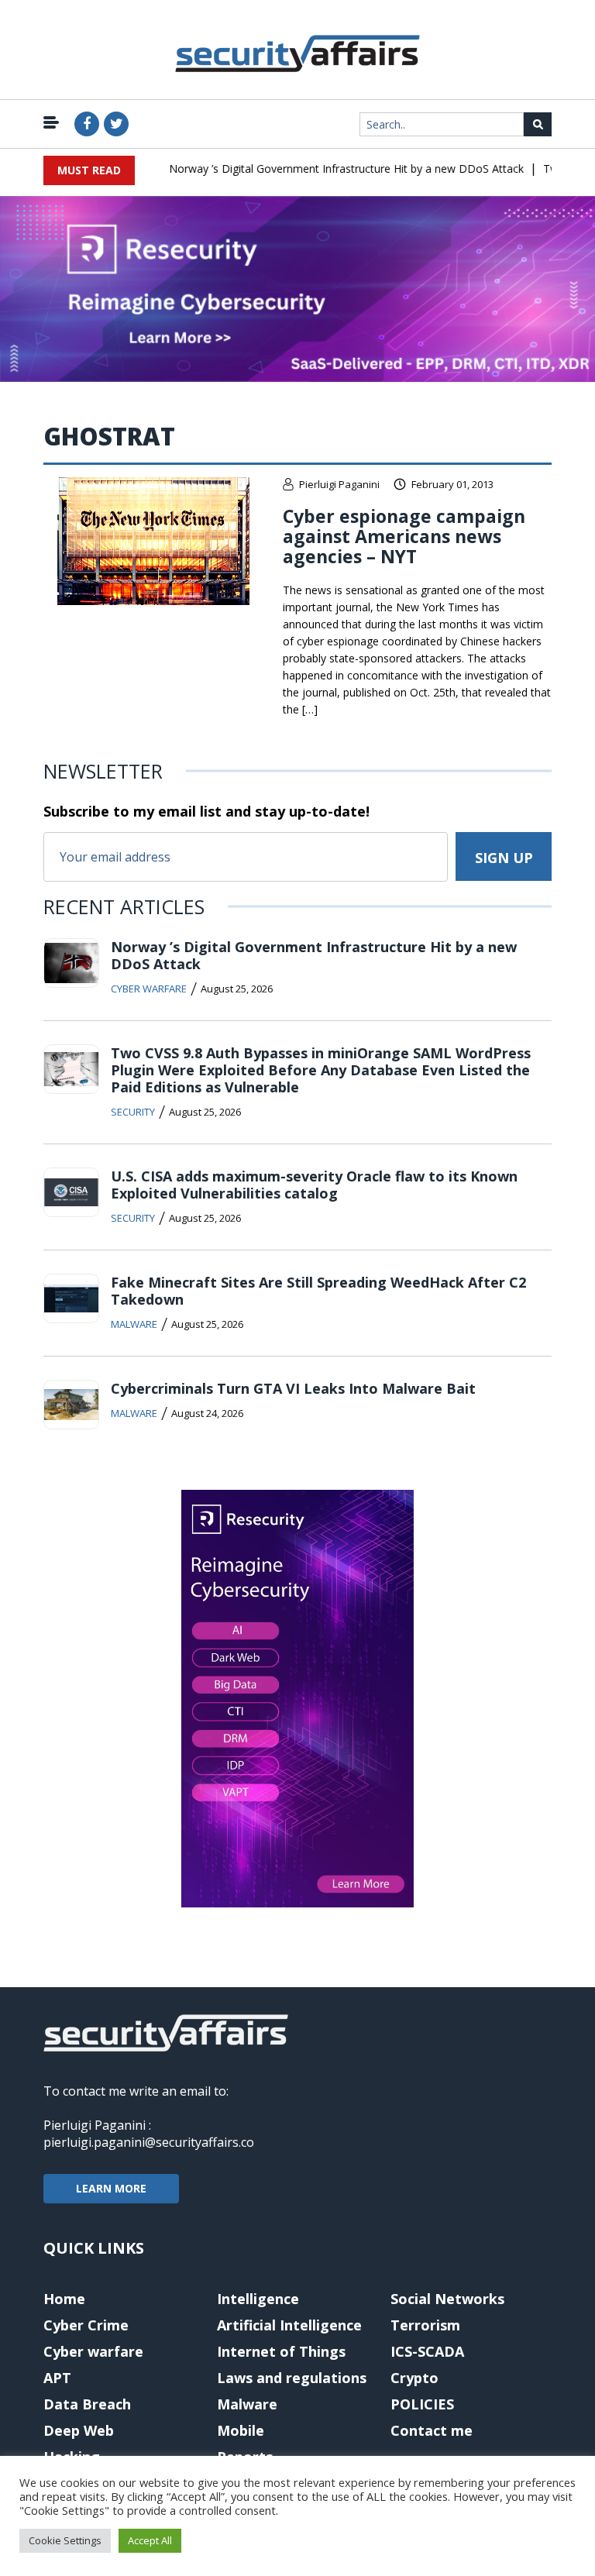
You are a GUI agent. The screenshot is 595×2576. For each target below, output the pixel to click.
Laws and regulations (292, 2378)
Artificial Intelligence (289, 2325)
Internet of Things (281, 2351)
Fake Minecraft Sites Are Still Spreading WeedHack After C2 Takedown (318, 1291)
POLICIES (422, 2404)
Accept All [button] (150, 2540)
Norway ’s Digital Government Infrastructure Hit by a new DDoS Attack (330, 169)
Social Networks (447, 2299)
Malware (134, 1324)
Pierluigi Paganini (339, 484)
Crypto (414, 2378)
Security (133, 1112)
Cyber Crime (86, 2325)
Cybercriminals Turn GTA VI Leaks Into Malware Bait (293, 1388)
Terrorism (425, 2325)
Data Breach (87, 2404)
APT (57, 2378)
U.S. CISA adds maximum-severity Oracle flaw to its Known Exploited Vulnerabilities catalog (314, 1185)
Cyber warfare (149, 989)
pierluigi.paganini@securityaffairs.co (149, 2142)
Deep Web (79, 2430)
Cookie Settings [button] (65, 2540)
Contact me (432, 2430)
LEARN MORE (111, 2188)
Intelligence (258, 2299)
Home (64, 2299)
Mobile (241, 2430)
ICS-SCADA (427, 2351)
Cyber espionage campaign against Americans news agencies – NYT (404, 536)
